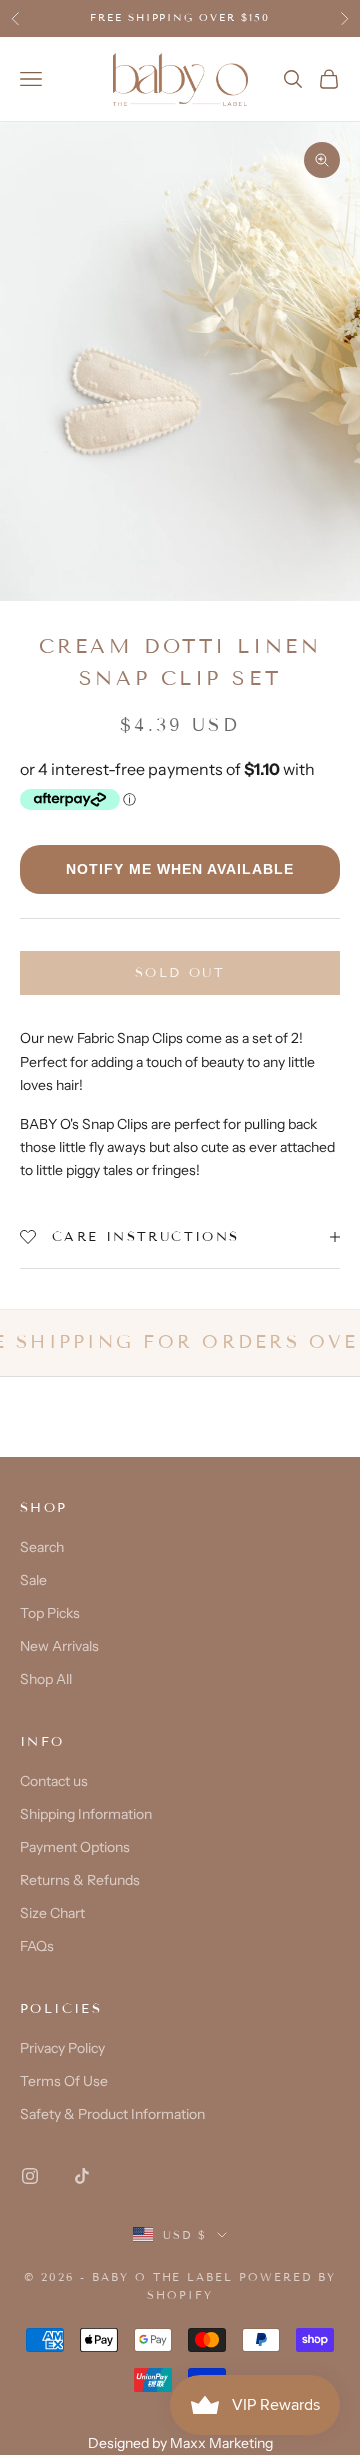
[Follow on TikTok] (82, 2176)
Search (42, 1547)
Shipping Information (86, 1814)
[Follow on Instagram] (30, 2176)
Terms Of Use (64, 2081)
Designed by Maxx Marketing (180, 2443)
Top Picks (50, 1613)
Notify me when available (180, 869)
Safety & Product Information (112, 2114)
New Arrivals (59, 1646)
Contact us (54, 1781)
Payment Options (75, 1847)
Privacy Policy (62, 2048)
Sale (33, 1580)
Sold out (180, 973)
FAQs (37, 1946)
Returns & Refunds (80, 1880)
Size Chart (52, 1913)
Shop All (46, 1679)
